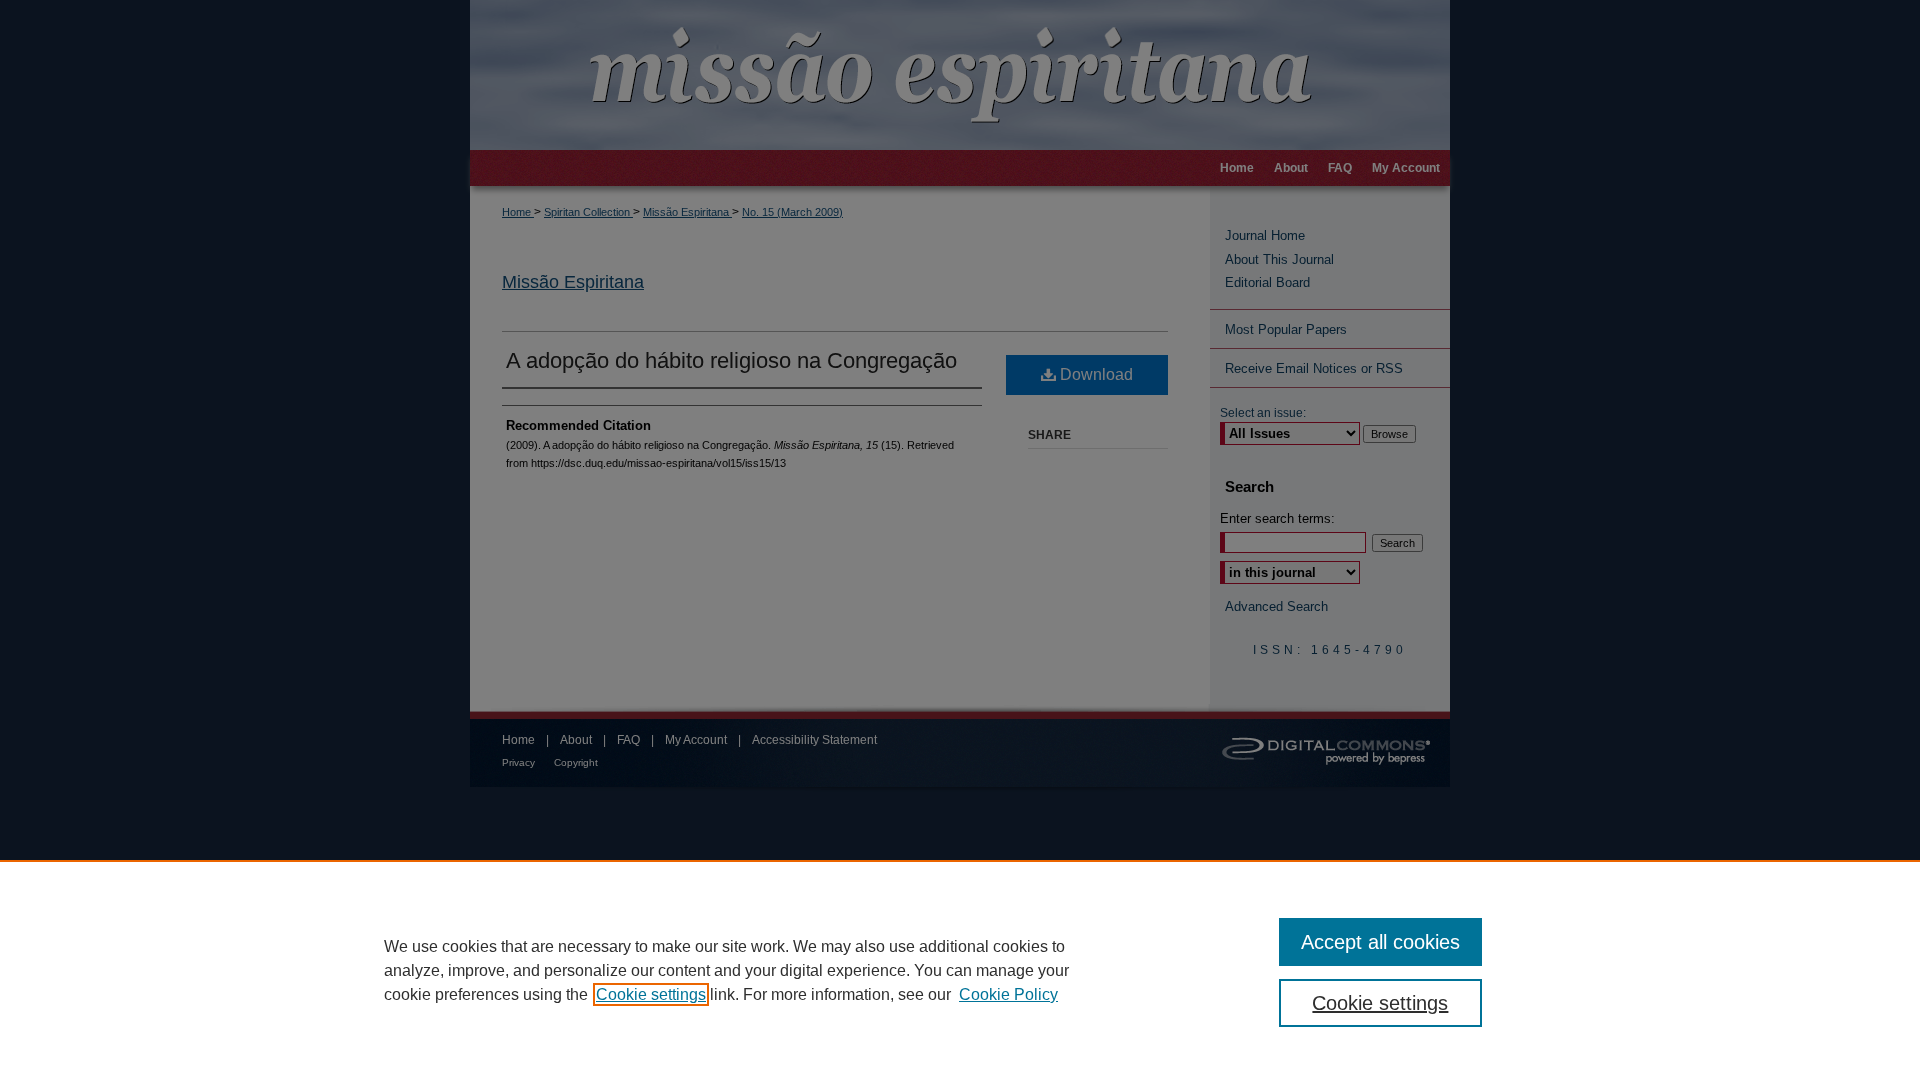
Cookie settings (651, 994)
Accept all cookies (1380, 942)
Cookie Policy (1008, 994)
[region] (960, 970)
